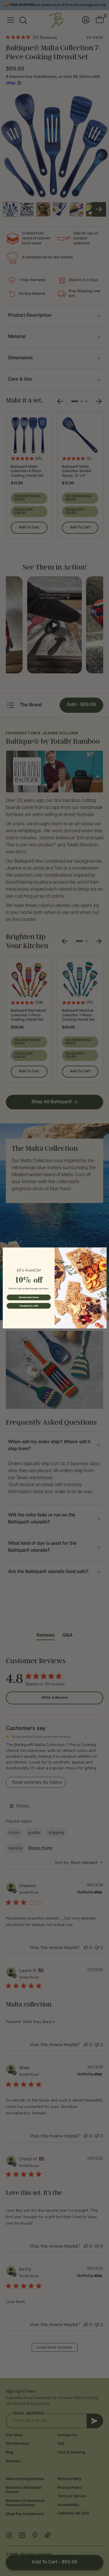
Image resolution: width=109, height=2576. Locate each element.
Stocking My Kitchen (28, 1297)
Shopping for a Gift (28, 1306)
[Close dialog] (103, 1251)
